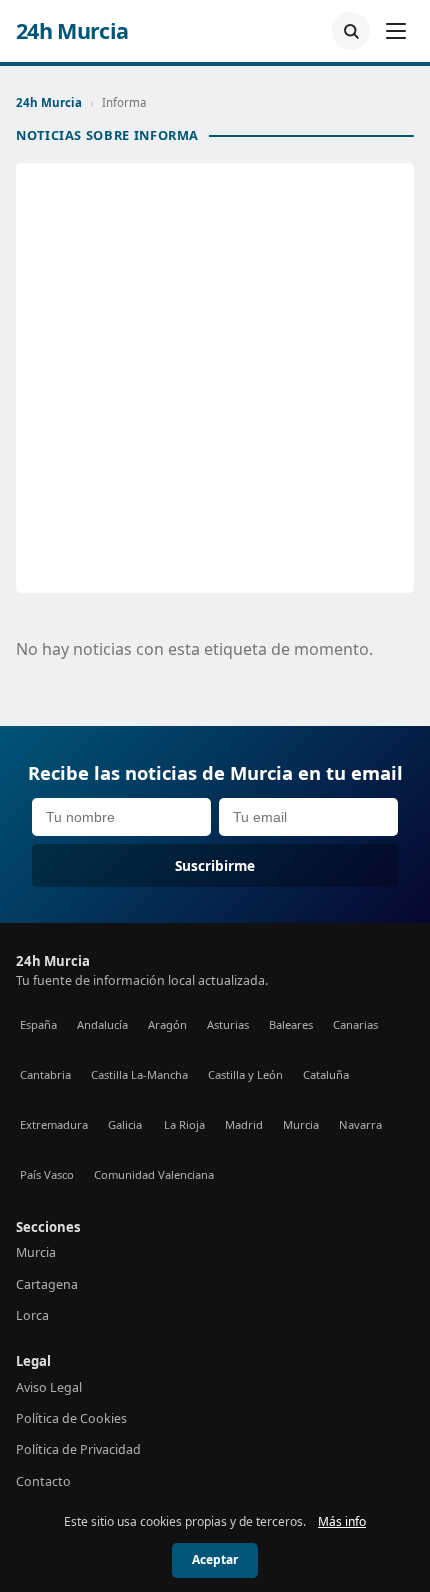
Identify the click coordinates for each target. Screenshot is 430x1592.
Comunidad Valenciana (154, 1174)
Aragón (167, 1024)
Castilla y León (245, 1074)
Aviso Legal (49, 1387)
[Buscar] (351, 31)
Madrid (244, 1124)
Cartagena (47, 1284)
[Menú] (396, 31)
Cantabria (45, 1074)
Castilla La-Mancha (139, 1074)
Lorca (32, 1315)
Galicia (125, 1124)
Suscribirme (215, 865)
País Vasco (47, 1174)
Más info (342, 1521)
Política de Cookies (71, 1418)
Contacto (43, 1481)
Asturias (228, 1024)
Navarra (360, 1124)
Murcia (301, 1124)
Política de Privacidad (78, 1449)
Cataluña (326, 1074)
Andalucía (102, 1024)
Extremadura (54, 1124)
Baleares (291, 1024)
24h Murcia (72, 31)
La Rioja (184, 1124)
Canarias (355, 1024)
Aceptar (215, 1559)
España (38, 1024)
